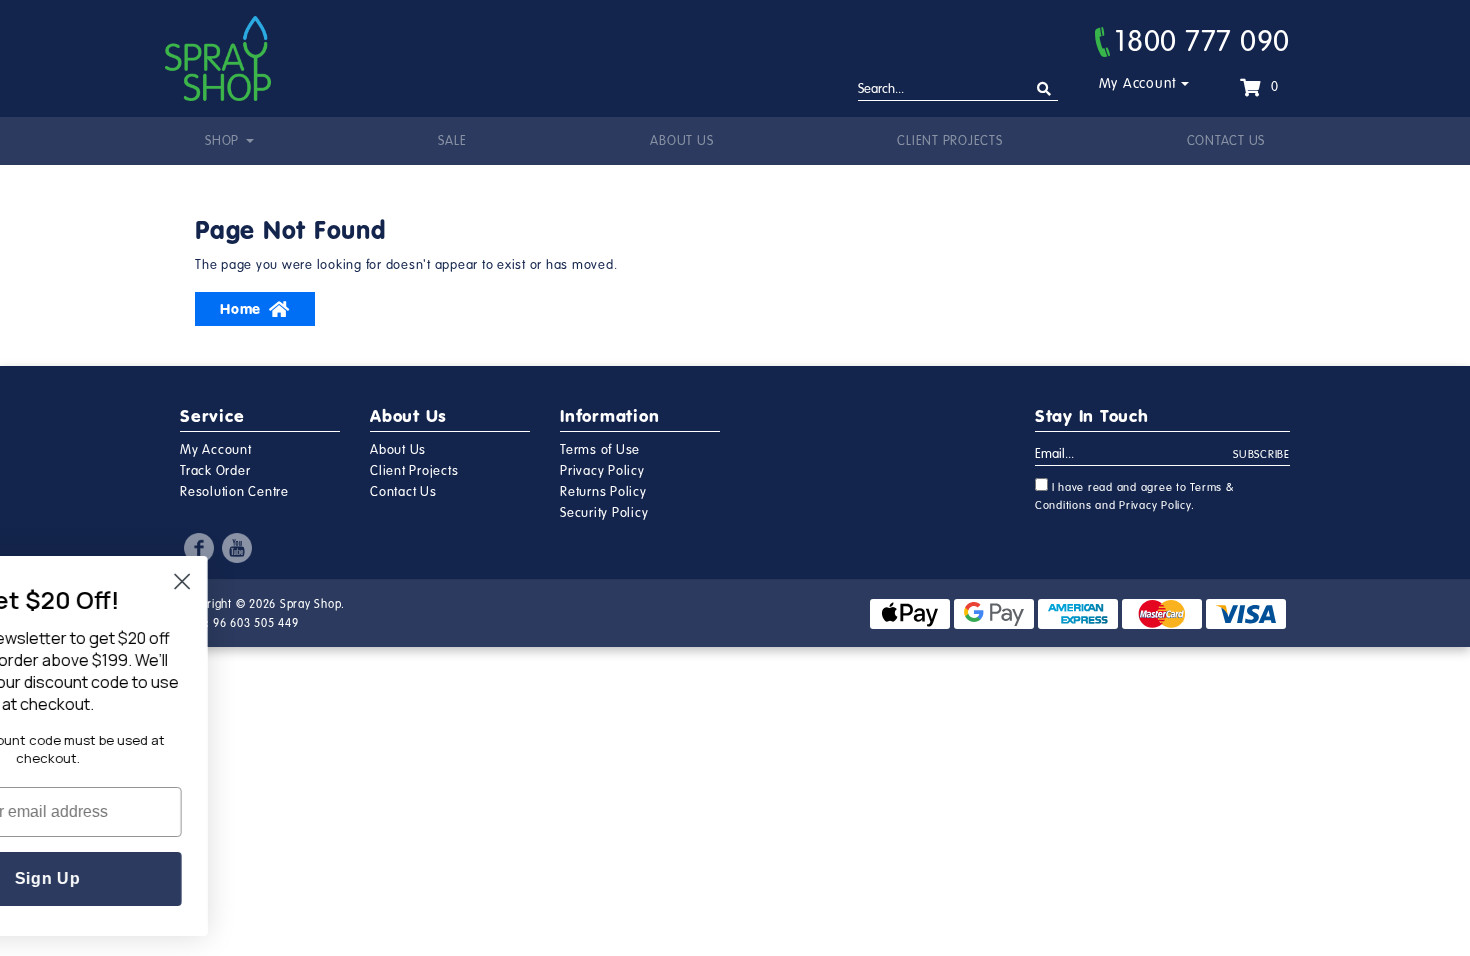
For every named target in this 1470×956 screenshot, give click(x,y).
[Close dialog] (268, 581)
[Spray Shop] (218, 58)
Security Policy (604, 513)
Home (240, 309)
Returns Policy (603, 492)
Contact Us (1226, 141)
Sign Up (134, 878)
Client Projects (949, 141)
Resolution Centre (234, 492)
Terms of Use (600, 450)
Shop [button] (224, 141)
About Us (681, 141)
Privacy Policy (602, 471)
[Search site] (1044, 89)
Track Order (215, 471)
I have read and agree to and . (1135, 496)
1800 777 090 (1202, 41)
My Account (1138, 83)
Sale (452, 141)
